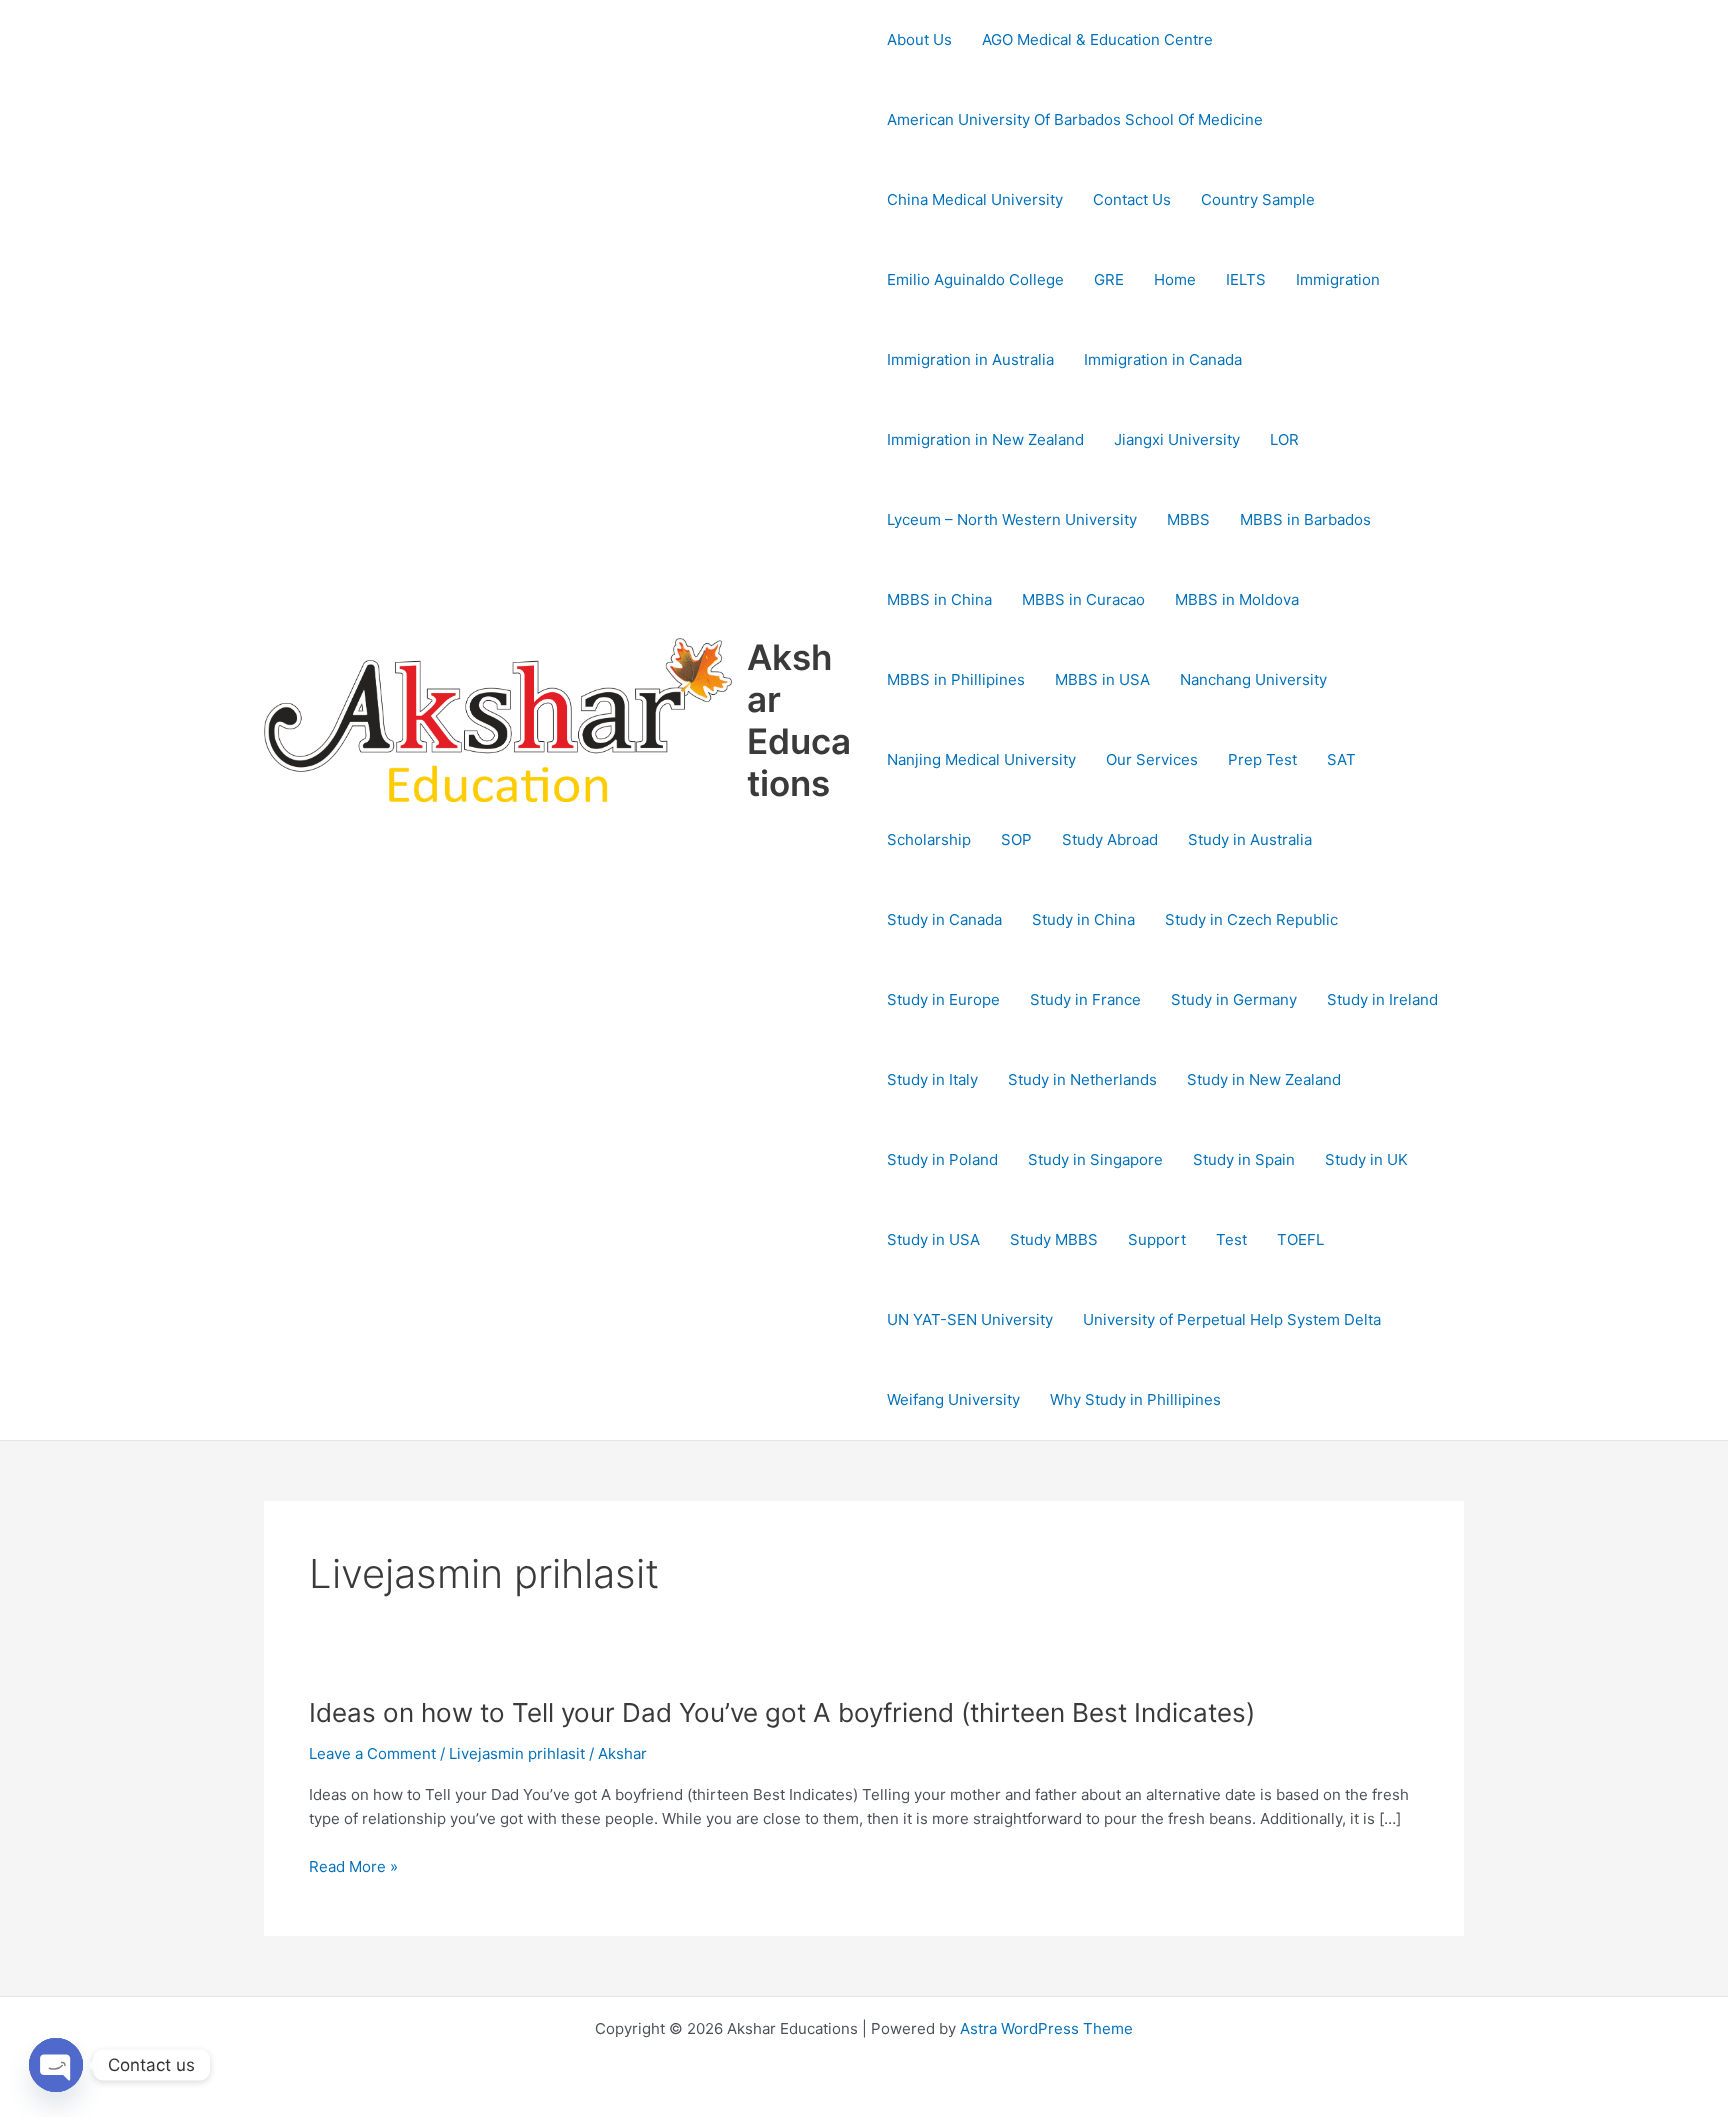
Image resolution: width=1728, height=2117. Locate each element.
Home (1175, 279)
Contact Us (1132, 199)
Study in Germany (1234, 999)
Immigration (1338, 279)
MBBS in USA (1102, 679)
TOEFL (1300, 1239)
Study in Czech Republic (1251, 919)
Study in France (1085, 999)
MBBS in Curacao (1083, 599)
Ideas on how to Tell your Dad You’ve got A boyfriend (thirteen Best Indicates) (782, 1712)
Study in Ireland (1382, 999)
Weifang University (953, 1399)
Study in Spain (1244, 1159)
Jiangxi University (1177, 439)
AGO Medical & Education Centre (1097, 39)
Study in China (1083, 919)
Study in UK (1366, 1159)
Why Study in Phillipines (1135, 1399)
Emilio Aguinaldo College (975, 279)
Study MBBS (1054, 1239)
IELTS (1246, 279)
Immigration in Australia (970, 359)
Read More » (353, 1867)
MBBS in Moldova (1237, 599)
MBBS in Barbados (1305, 519)
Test (1231, 1239)
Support (1157, 1239)
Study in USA (933, 1239)
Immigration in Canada (1163, 359)
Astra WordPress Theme (1046, 2028)
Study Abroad (1110, 839)
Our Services (1152, 759)
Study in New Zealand (1264, 1079)
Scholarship (929, 839)
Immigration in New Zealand (985, 439)
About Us (919, 39)
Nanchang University (1253, 679)
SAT (1341, 759)
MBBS (1188, 519)
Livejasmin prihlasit (517, 1753)
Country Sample (1258, 199)
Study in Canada (944, 919)
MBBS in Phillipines (956, 679)
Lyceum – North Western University (1012, 519)
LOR (1284, 439)
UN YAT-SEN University (970, 1319)
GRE (1109, 279)
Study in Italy (932, 1079)
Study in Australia (1250, 839)
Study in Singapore (1095, 1159)
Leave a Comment (372, 1753)
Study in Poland (942, 1159)
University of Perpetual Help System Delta (1232, 1319)
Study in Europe (943, 999)
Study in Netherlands (1082, 1079)
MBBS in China (939, 599)
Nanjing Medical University (981, 759)
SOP (1016, 839)
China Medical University (975, 199)
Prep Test (1262, 759)
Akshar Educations (799, 720)
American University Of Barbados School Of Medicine (1075, 119)
